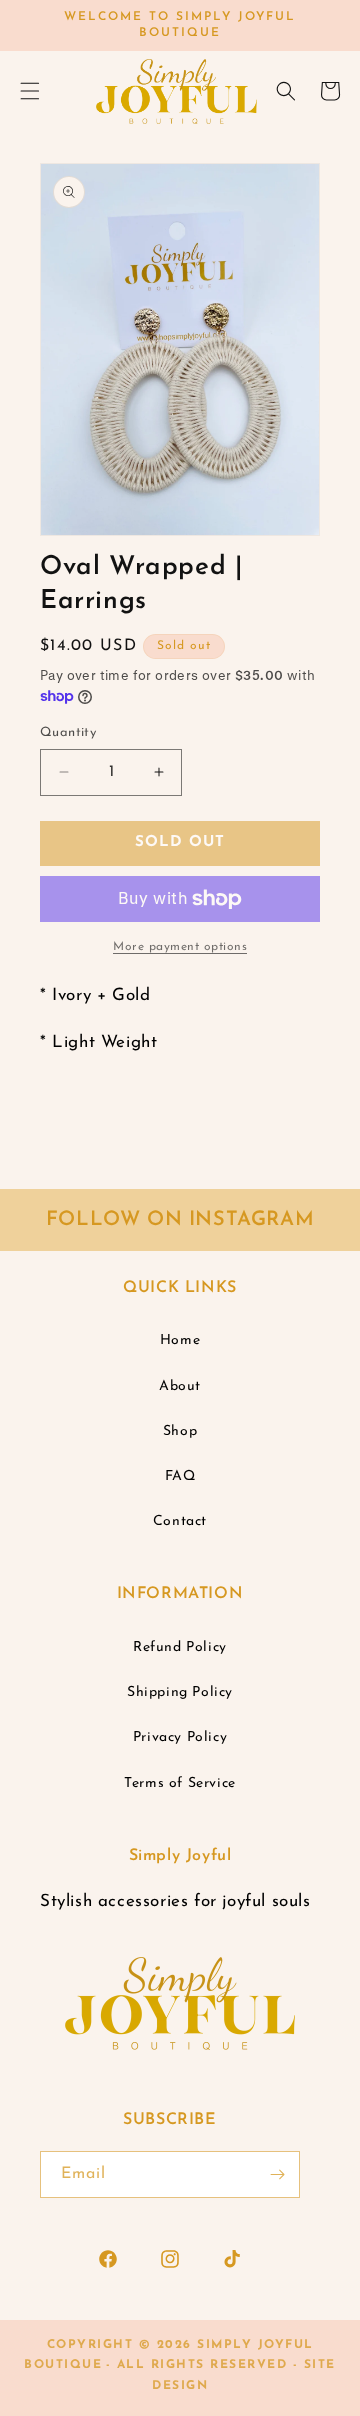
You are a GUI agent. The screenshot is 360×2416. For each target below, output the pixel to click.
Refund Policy (180, 1647)
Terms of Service (180, 1783)
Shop (180, 1431)
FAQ (180, 1476)
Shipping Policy (180, 1692)
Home (180, 1340)
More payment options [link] (180, 947)
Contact (180, 1521)
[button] (286, 91)
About (180, 1386)
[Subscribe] (277, 2174)
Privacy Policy (180, 1737)
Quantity (68, 732)
